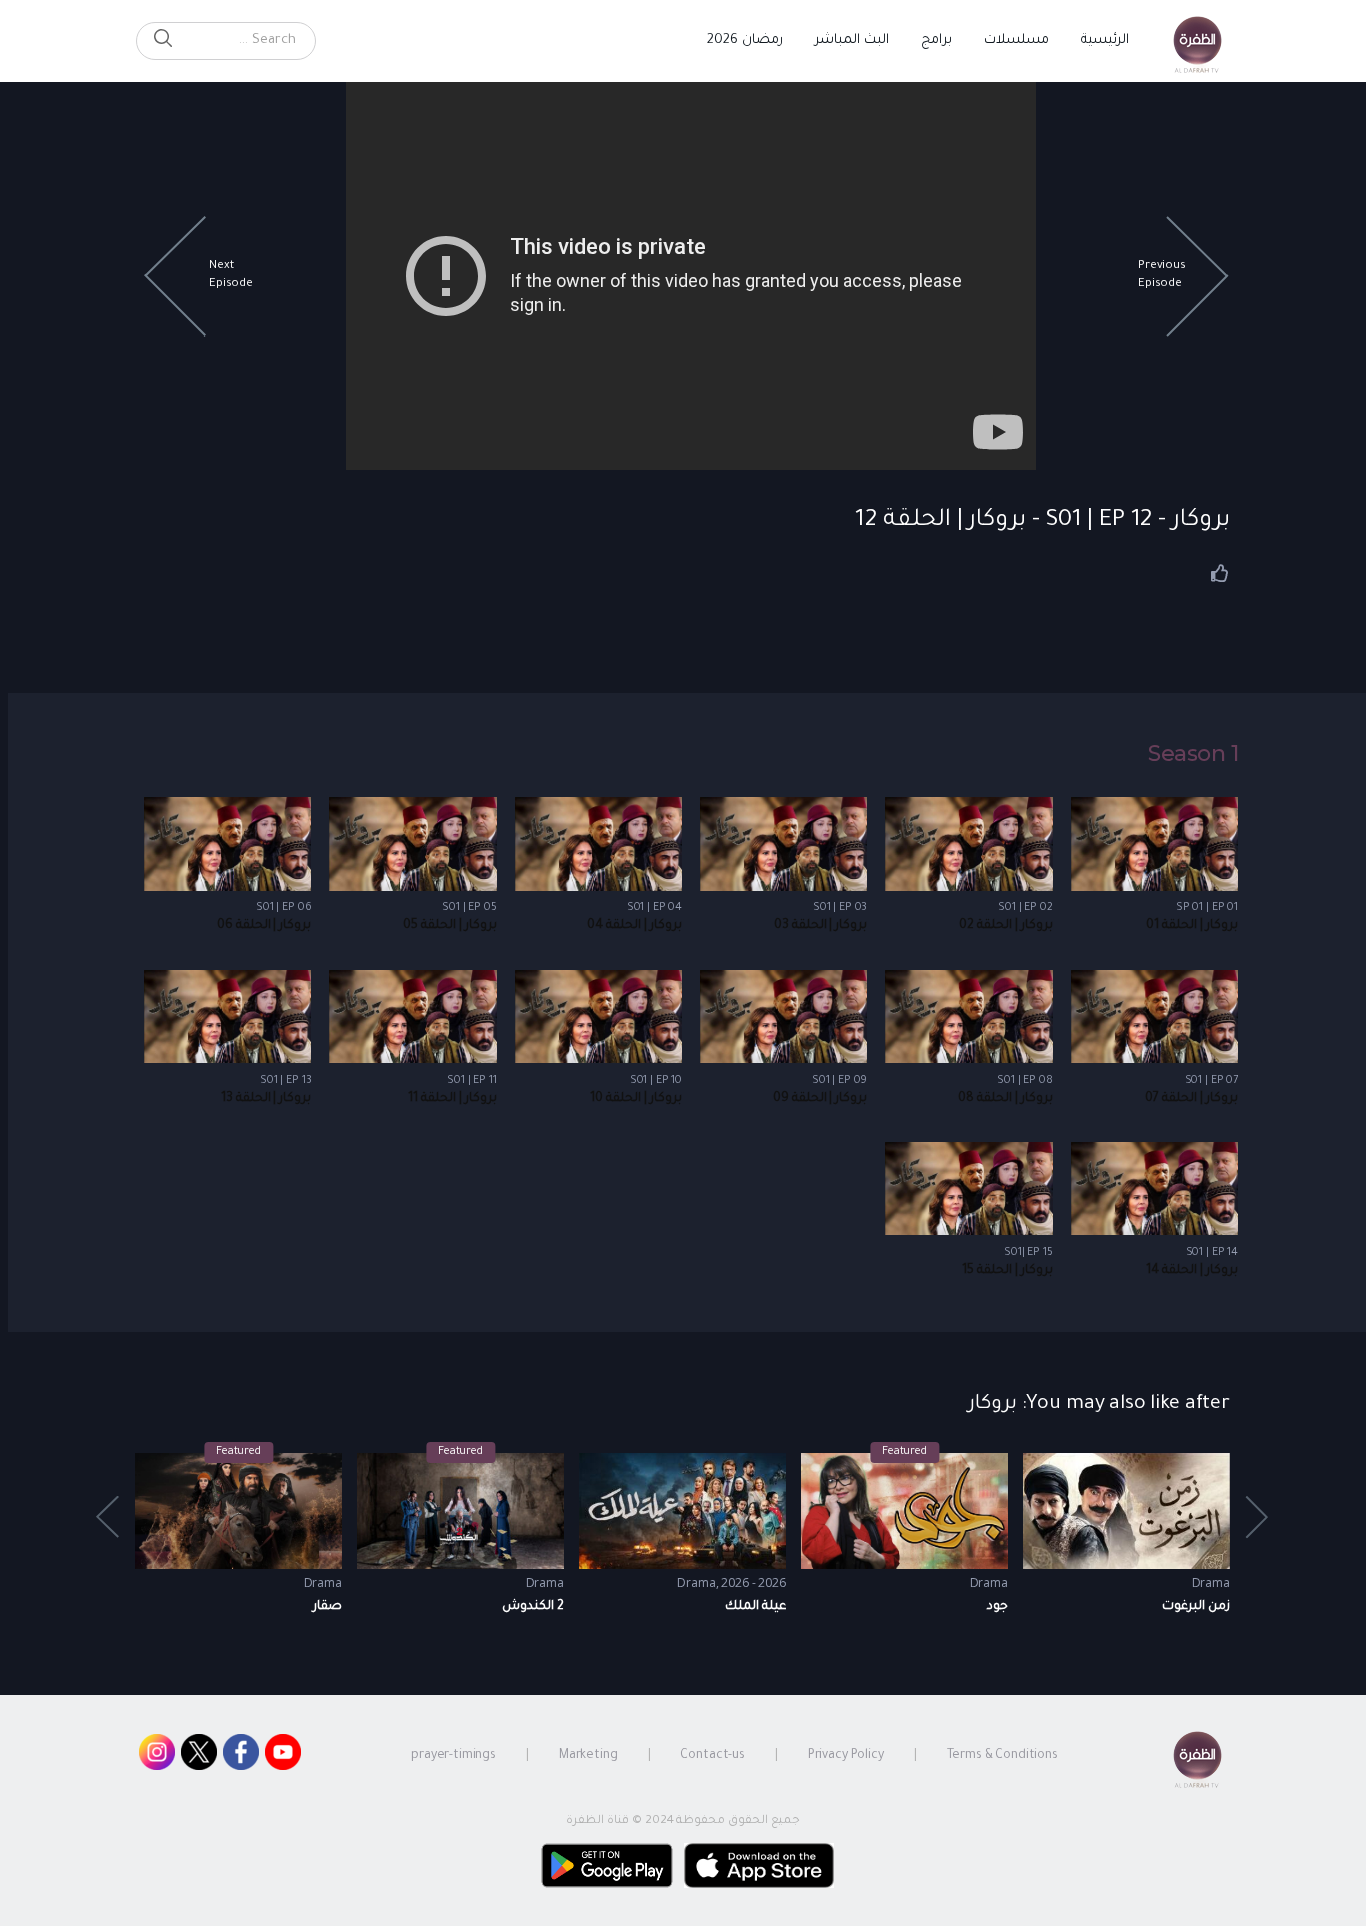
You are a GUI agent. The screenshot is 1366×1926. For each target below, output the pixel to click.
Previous (1258, 1517)
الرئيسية (1105, 40)
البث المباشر (852, 40)
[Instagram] (157, 1757)
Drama (323, 1582)
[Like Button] (1220, 573)
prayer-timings (453, 1756)
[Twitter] (199, 1757)
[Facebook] (241, 1757)
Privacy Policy (846, 1756)
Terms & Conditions (1002, 1756)
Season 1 (1193, 754)
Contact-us (712, 1756)
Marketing (588, 1756)
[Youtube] (283, 1757)
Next (109, 1517)
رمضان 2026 (745, 40)
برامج (936, 40)
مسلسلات (1016, 40)
